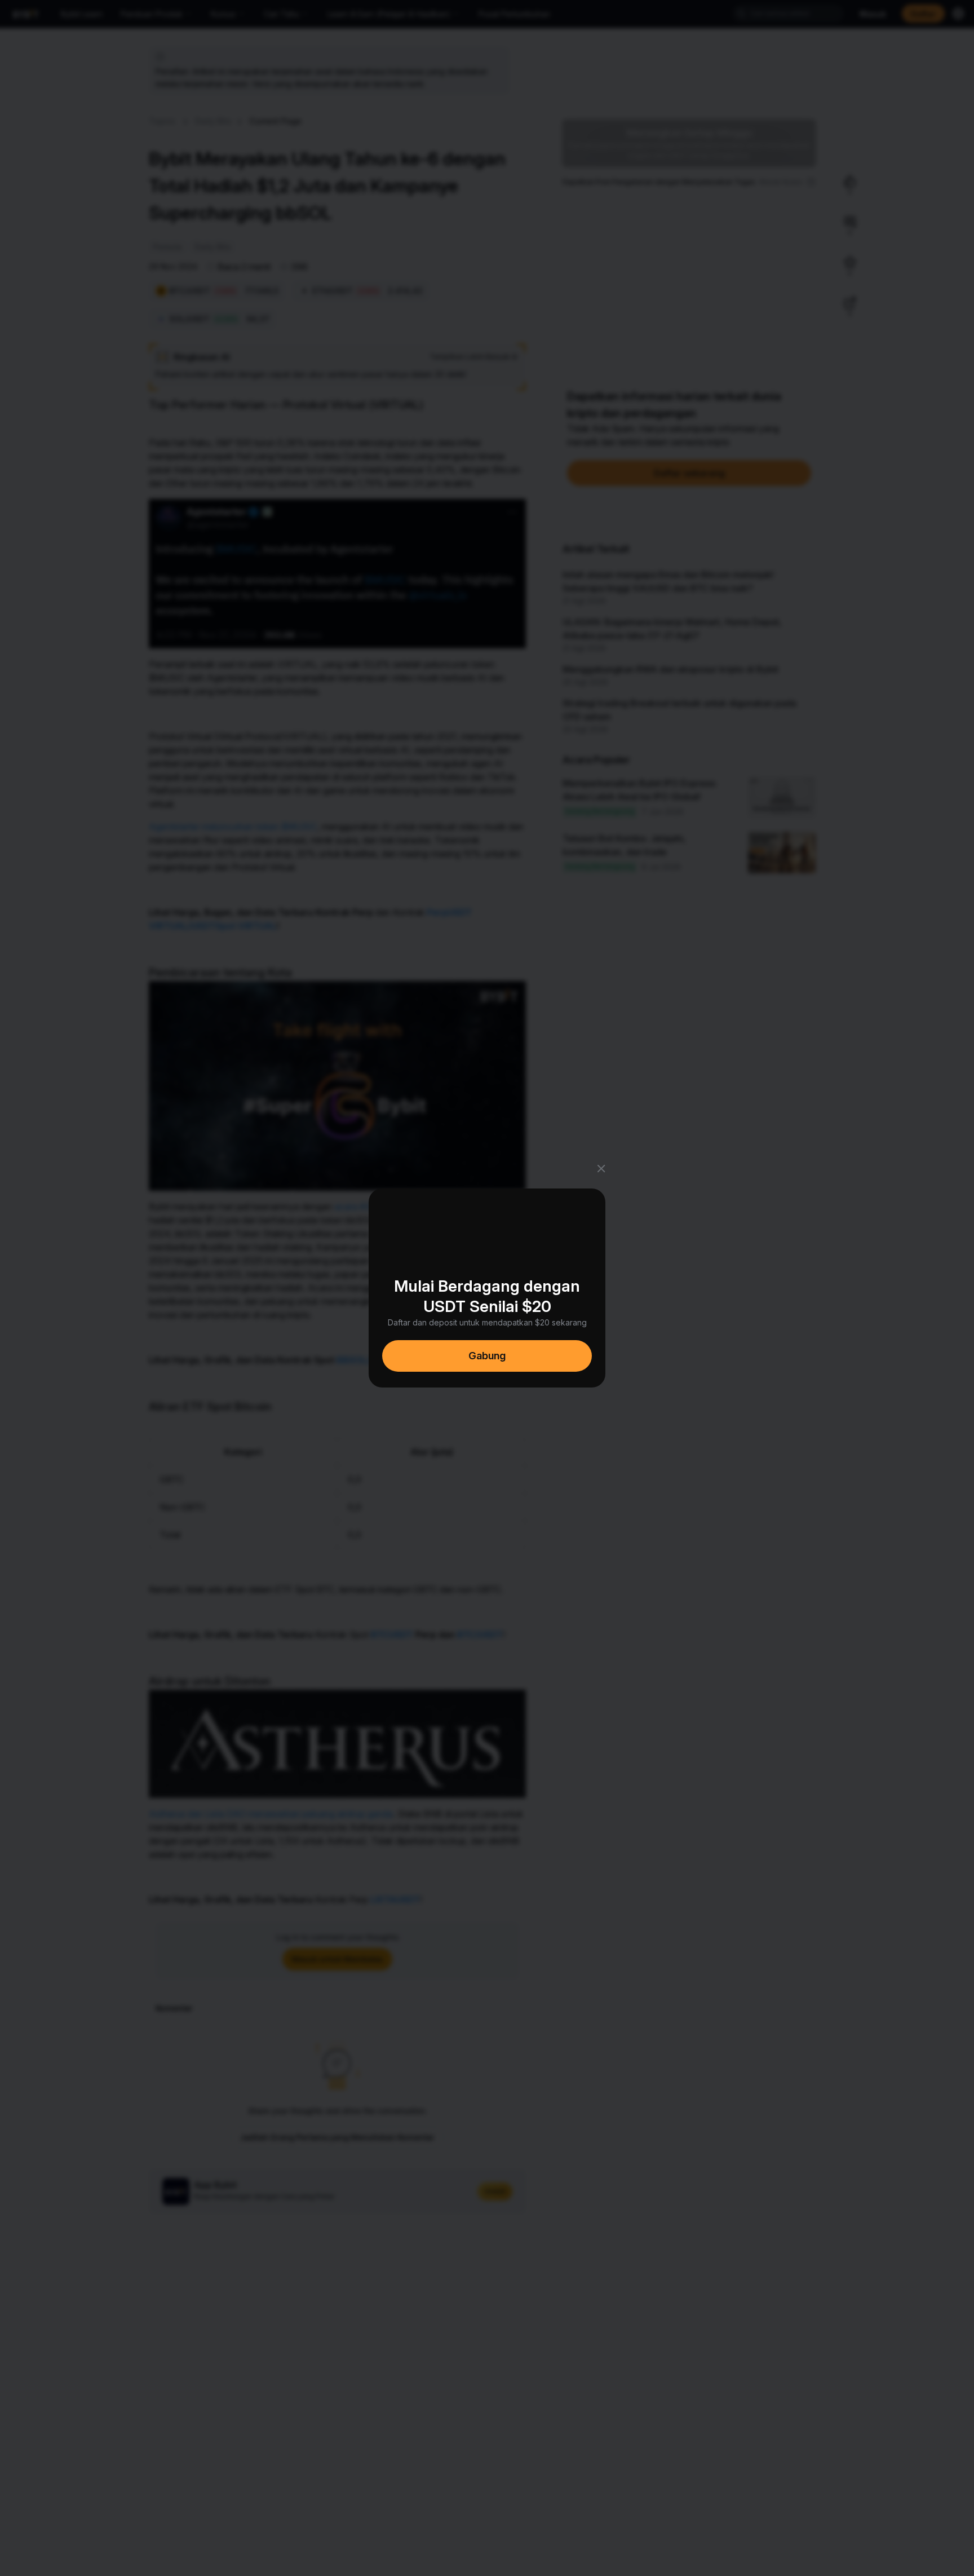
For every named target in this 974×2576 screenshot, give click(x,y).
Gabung (487, 1356)
